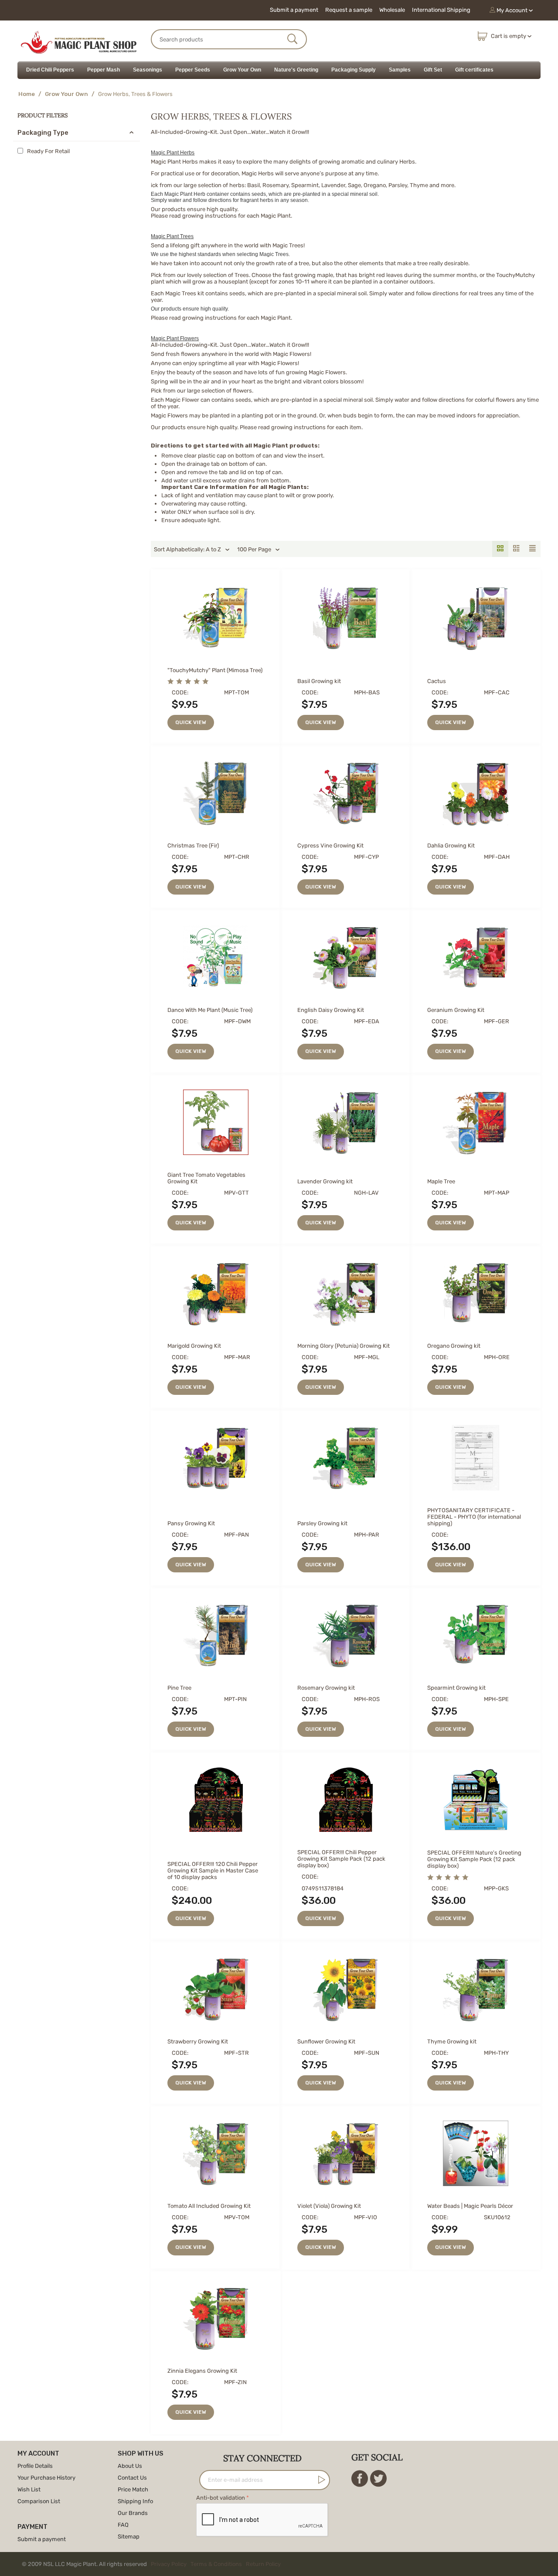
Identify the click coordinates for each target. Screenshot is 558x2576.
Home (27, 94)
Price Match (133, 2489)
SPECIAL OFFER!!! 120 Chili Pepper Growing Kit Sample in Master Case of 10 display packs (213, 1871)
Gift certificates (474, 70)
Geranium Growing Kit (456, 1010)
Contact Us (132, 2478)
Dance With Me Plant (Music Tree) (210, 1010)
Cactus (437, 681)
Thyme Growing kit (452, 2041)
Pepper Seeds (193, 70)
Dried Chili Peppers (50, 70)
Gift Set (433, 70)
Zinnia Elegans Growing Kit (202, 2371)
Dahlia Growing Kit (451, 846)
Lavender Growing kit (325, 1181)
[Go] (320, 2480)
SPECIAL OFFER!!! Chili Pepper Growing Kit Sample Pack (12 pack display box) (341, 1859)
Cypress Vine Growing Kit (330, 846)
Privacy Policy (169, 2564)
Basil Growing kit (319, 681)
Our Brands (133, 2513)
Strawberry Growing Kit (198, 2041)
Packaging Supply (354, 70)
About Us (130, 2466)
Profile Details (35, 2466)
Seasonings (148, 70)
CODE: (180, 692)
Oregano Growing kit (454, 1346)
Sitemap (129, 2537)
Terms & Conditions (216, 2564)
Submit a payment (294, 10)
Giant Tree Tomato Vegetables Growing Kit (206, 1178)
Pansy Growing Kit (191, 1523)
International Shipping (441, 10)
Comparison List (39, 2501)
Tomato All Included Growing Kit (209, 2206)
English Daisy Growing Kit (331, 1010)
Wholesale (392, 10)
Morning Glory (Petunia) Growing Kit (344, 1346)
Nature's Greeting (296, 70)
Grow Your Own (242, 70)
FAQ (123, 2525)
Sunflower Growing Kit (326, 2041)
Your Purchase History (46, 2478)
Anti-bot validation (221, 2498)
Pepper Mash (104, 70)
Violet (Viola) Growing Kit (329, 2206)
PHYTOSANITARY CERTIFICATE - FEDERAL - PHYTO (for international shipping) (474, 1517)
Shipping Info (135, 2501)
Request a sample (349, 10)
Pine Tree (179, 1688)
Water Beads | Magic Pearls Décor (470, 2206)
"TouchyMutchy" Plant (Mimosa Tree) (215, 670)
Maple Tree (441, 1181)
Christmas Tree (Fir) (193, 846)
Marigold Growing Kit (194, 1346)
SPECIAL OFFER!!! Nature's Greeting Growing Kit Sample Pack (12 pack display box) (474, 1859)
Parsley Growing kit (322, 1523)
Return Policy (263, 2564)
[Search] (293, 40)
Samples (400, 70)
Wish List (29, 2489)
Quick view (191, 722)
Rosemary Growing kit (326, 1688)
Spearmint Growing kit (456, 1688)
